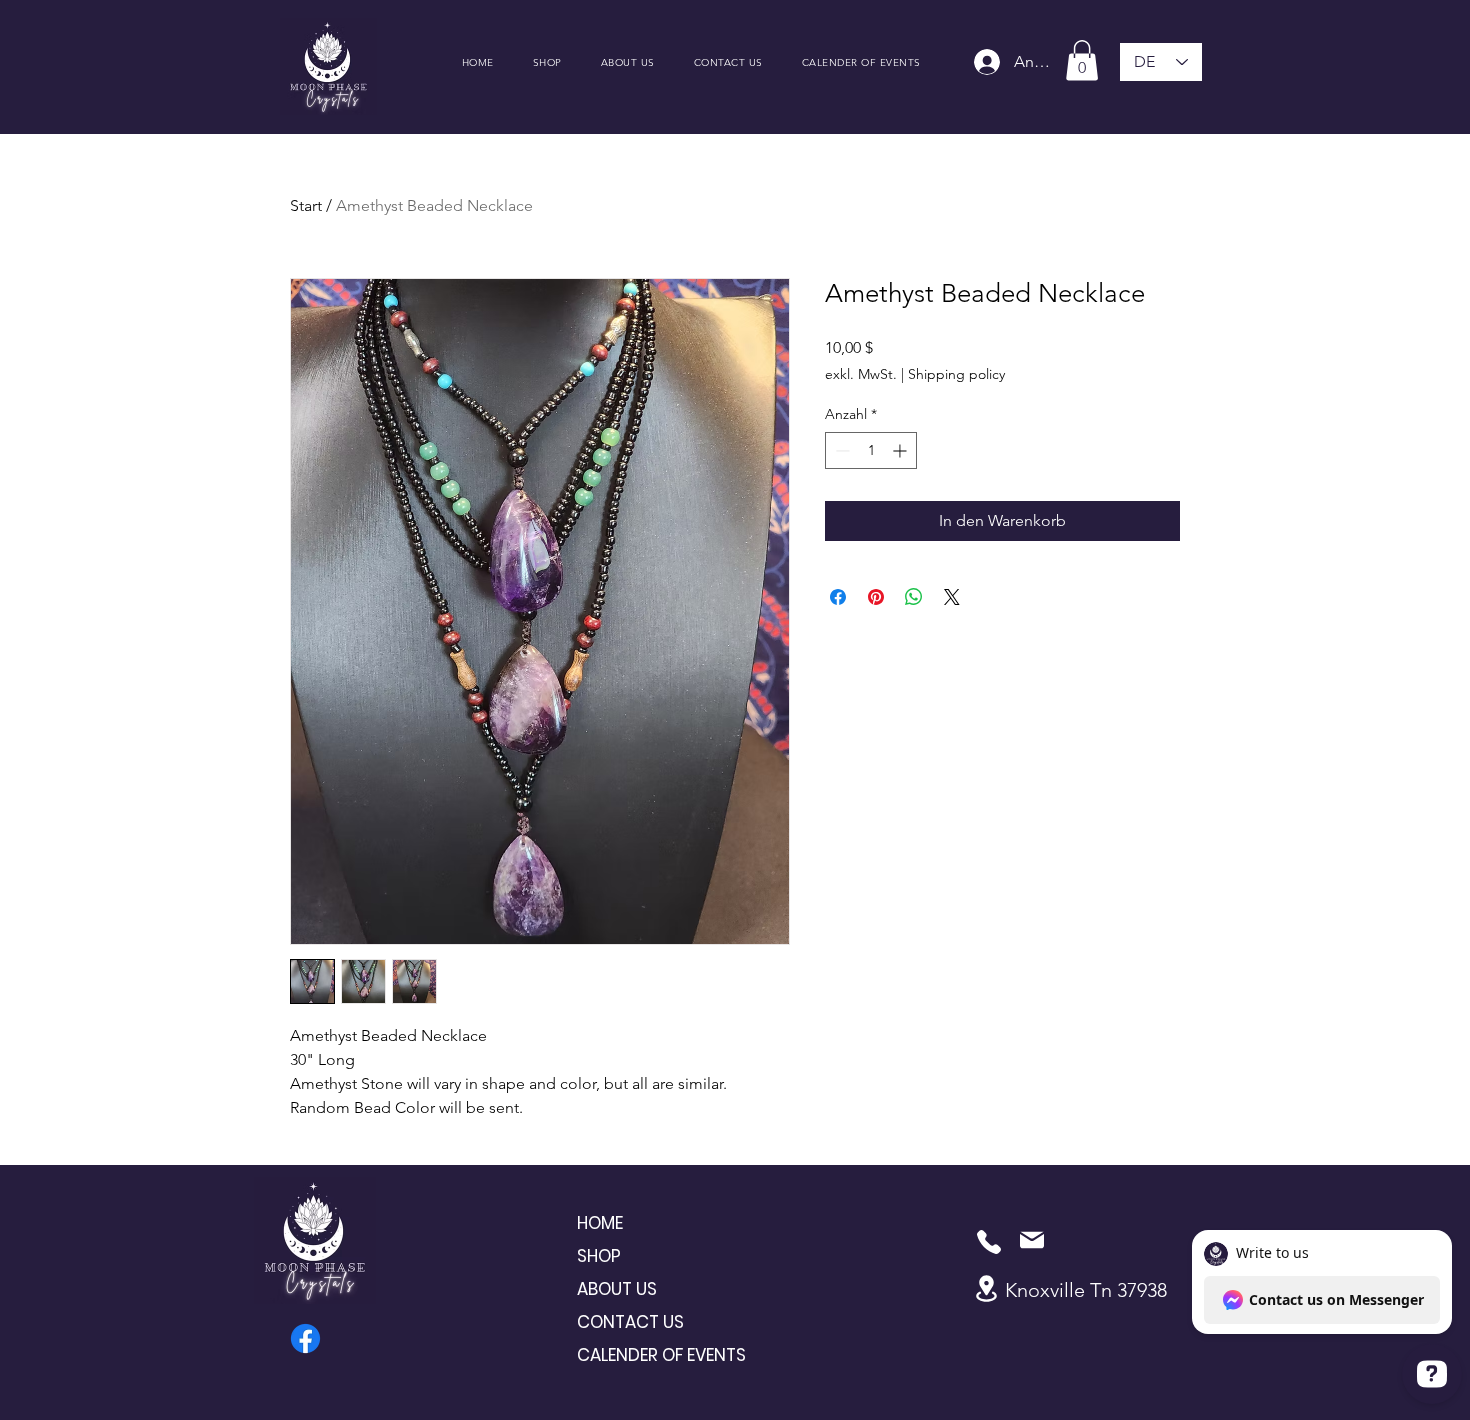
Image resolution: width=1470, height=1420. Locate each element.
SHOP (599, 1256)
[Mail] (1032, 1240)
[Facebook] (305, 1338)
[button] (1082, 60)
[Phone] (989, 1242)
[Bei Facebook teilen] (838, 597)
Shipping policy (956, 374)
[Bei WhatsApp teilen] (914, 597)
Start (306, 205)
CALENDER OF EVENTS (647, 1355)
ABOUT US (617, 1289)
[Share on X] (952, 597)
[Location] (986, 1288)
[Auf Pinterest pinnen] (876, 597)
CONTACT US (630, 1322)
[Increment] (901, 450)
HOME (600, 1223)
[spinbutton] (871, 450)
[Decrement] (840, 450)
